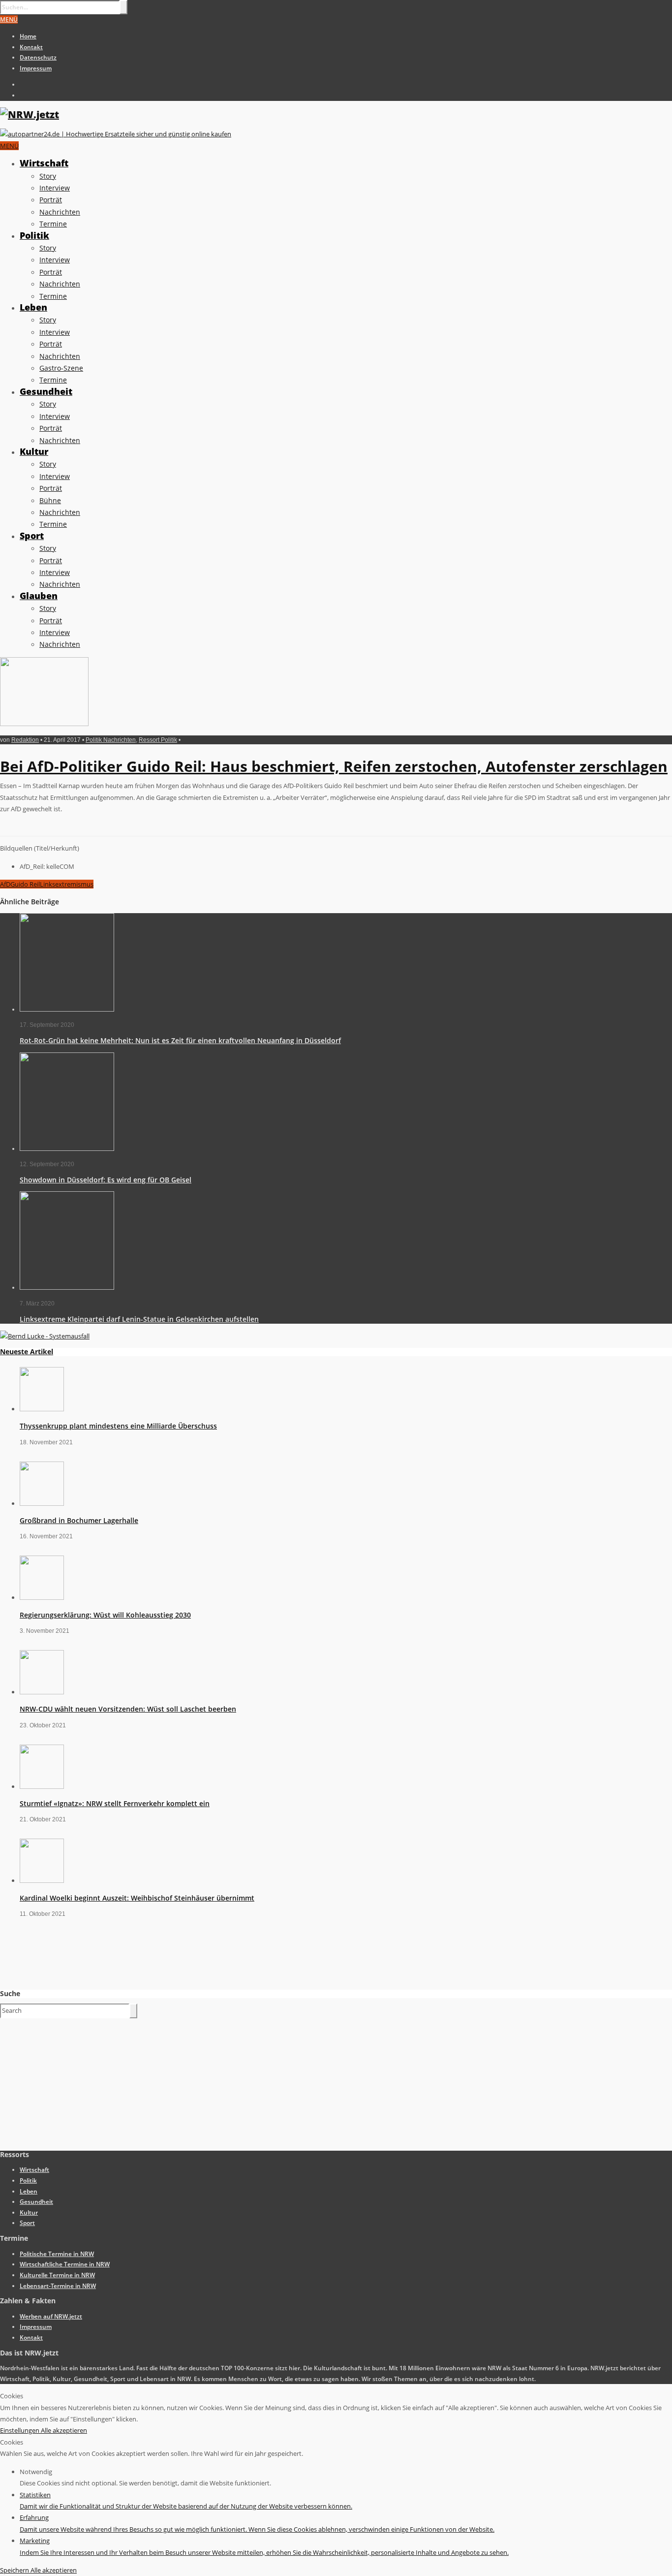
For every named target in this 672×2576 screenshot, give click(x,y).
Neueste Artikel (27, 1352)
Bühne (50, 500)
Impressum (36, 68)
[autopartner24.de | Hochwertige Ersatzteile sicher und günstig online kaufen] (116, 134)
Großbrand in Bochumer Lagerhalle (79, 1520)
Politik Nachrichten (111, 740)
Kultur (34, 451)
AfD (5, 884)
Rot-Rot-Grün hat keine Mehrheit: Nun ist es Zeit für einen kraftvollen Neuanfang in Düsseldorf (180, 1040)
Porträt (51, 200)
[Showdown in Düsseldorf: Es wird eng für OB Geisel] (67, 1149)
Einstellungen (20, 2430)
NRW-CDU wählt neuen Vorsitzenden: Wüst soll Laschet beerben (128, 1709)
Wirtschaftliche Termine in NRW (65, 2264)
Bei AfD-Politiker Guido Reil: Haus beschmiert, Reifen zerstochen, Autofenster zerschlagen (334, 766)
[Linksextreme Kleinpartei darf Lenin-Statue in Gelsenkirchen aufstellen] (67, 1288)
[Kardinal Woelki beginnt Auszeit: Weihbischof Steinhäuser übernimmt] (42, 1880)
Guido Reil (25, 884)
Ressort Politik (158, 740)
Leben (33, 307)
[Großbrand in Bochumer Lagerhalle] (42, 1503)
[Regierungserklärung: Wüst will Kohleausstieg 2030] (42, 1597)
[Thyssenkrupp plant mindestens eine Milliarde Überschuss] (42, 1409)
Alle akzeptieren (64, 2430)
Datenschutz (38, 57)
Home (28, 36)
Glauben (39, 596)
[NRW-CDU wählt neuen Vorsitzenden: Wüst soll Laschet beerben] (42, 1692)
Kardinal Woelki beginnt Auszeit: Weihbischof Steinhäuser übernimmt (137, 1898)
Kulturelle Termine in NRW (57, 2275)
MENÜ (9, 19)
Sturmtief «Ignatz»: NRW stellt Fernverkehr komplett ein (115, 1803)
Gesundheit (46, 391)
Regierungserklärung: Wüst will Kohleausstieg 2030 (105, 1615)
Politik (34, 235)
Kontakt (31, 47)
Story (48, 176)
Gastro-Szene (61, 368)
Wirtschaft (44, 163)
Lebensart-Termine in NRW (58, 2286)
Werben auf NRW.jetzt (51, 2316)
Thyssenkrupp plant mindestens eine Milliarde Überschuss (118, 1426)
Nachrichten (60, 212)
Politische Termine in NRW (57, 2254)
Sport (32, 536)
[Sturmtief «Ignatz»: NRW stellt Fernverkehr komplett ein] (42, 1786)
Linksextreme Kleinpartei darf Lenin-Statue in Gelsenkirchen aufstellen (139, 1319)
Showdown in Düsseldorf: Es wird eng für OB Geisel (106, 1180)
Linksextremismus (67, 884)
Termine (53, 224)
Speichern (15, 2570)
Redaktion (25, 740)
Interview (55, 188)
